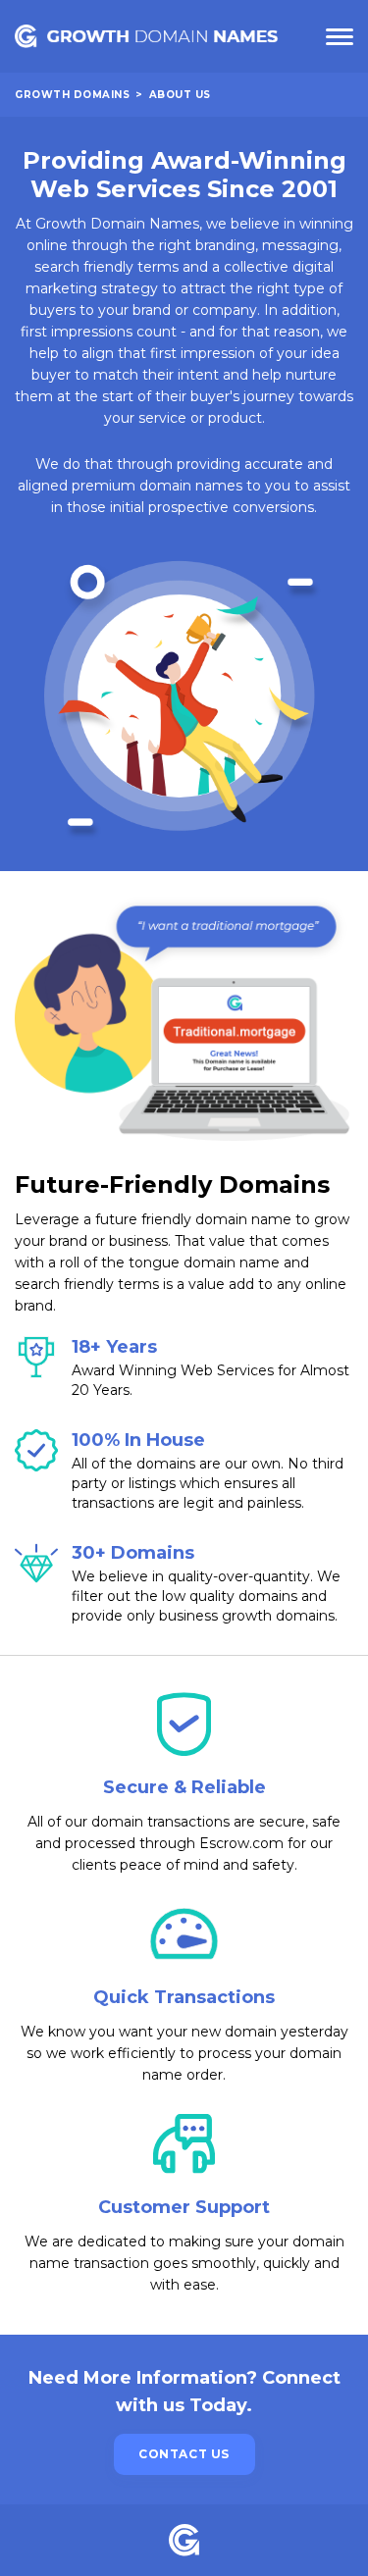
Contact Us (184, 2454)
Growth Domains (72, 95)
